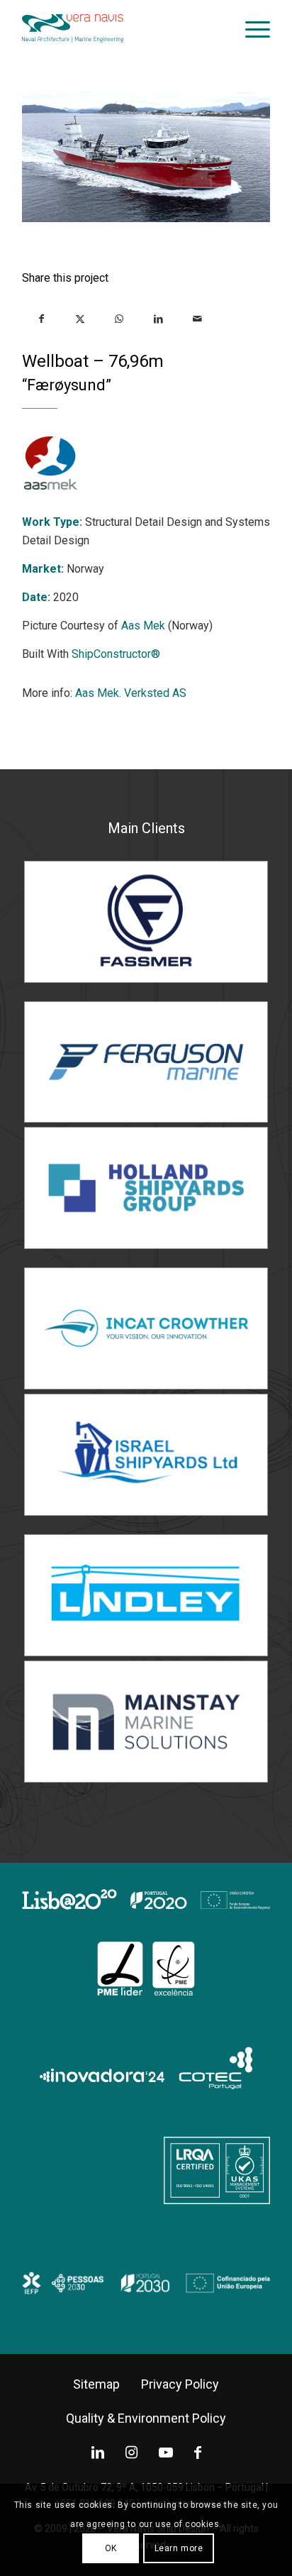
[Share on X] (80, 318)
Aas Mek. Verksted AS (131, 693)
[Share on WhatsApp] (119, 318)
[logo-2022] (121, 28)
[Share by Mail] (197, 318)
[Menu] (251, 28)
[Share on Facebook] (41, 318)
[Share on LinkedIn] (158, 318)
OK (111, 2548)
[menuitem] (251, 28)
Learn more (179, 2548)
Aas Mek (143, 626)
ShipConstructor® (116, 654)
